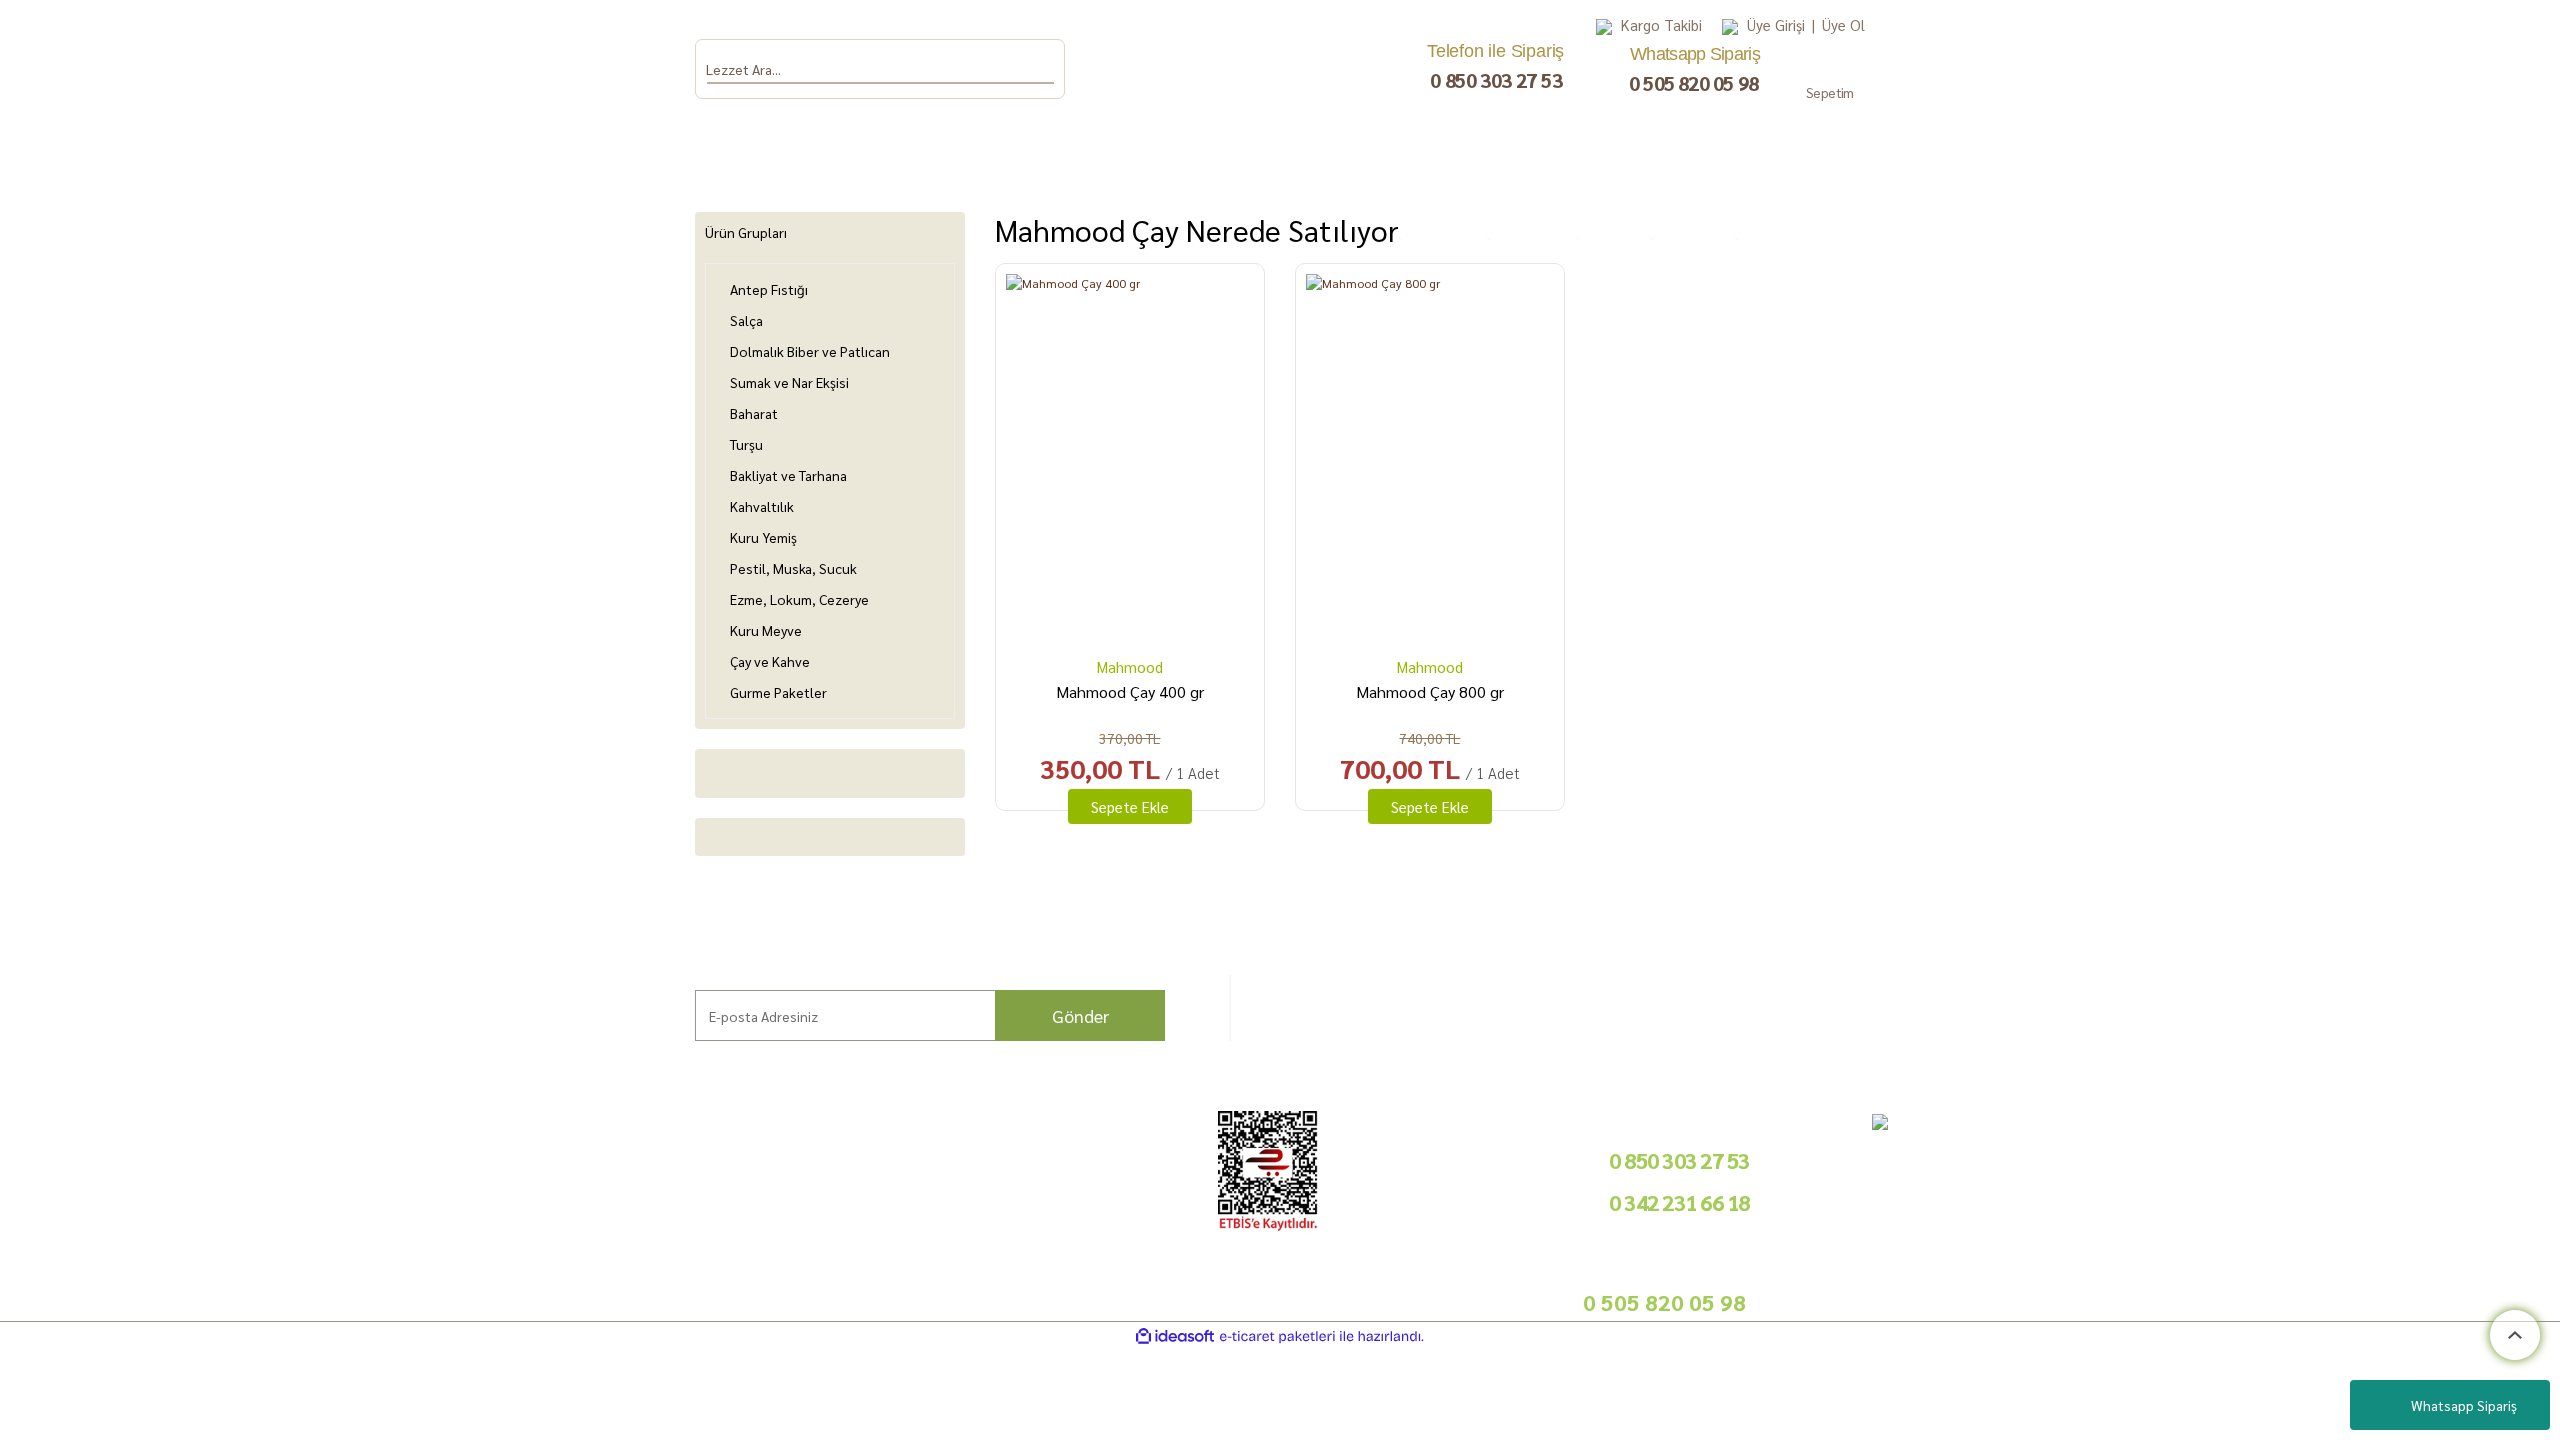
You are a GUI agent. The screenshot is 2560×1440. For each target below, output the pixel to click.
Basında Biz (982, 1224)
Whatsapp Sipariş (2464, 1405)
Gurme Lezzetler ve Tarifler (490, 1153)
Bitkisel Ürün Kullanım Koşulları (500, 1224)
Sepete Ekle (1130, 806)
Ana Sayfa (169, 1153)
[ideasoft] (1175, 1336)
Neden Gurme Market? (475, 1247)
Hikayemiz (171, 1200)
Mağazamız (175, 1247)
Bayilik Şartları (990, 1153)
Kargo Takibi (1661, 24)
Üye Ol (1843, 24)
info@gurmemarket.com (1017, 1276)
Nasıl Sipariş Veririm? (469, 1200)
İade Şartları (716, 1200)
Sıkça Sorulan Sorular (469, 1177)
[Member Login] (1730, 25)
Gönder (1080, 1015)
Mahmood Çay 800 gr (1430, 691)
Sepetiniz (706, 1271)
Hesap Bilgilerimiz (732, 1153)
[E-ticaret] (1277, 1336)
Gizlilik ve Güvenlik (733, 1224)
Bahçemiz (170, 1224)
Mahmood (1130, 666)
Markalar (167, 1177)
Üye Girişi (1776, 24)
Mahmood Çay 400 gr (1130, 691)
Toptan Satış (983, 1200)
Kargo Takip (175, 1294)
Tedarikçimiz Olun (999, 1177)
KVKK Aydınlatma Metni (747, 1247)
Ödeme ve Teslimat (734, 1177)
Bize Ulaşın (173, 1271)
